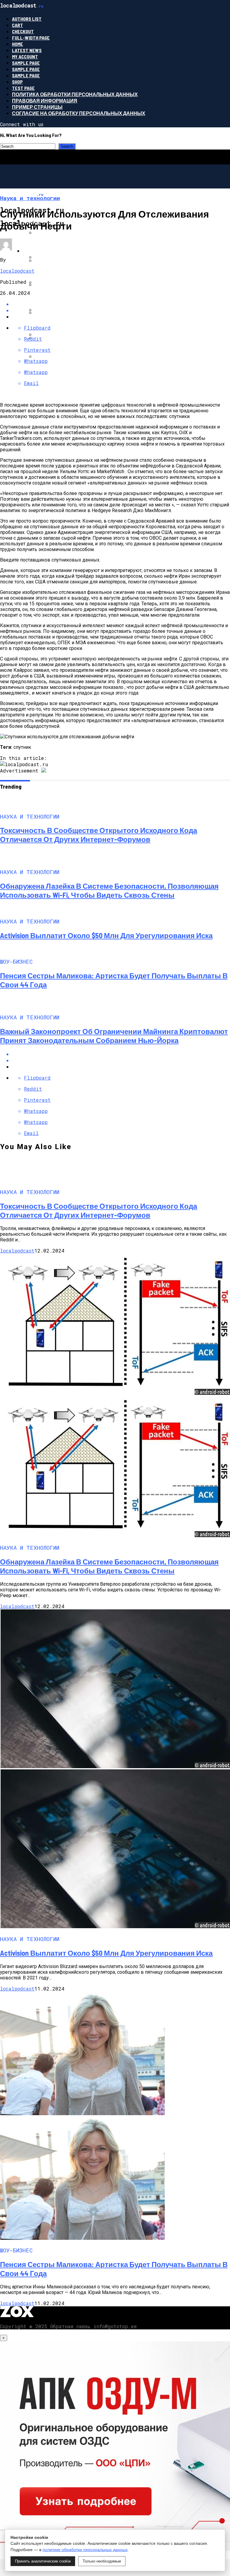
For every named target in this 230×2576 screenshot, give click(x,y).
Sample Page (26, 63)
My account (25, 56)
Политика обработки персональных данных (75, 94)
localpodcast (17, 271)
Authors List (27, 19)
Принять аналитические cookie (43, 2561)
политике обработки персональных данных (85, 2550)
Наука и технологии (50, 251)
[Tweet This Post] (121, 1060)
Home (18, 44)
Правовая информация (45, 101)
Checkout (23, 31)
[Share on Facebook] (121, 1054)
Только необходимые (102, 2561)
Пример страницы (37, 107)
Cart (18, 25)
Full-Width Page (31, 38)
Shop (17, 82)
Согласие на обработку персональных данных (79, 113)
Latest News (27, 50)
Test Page (23, 88)
